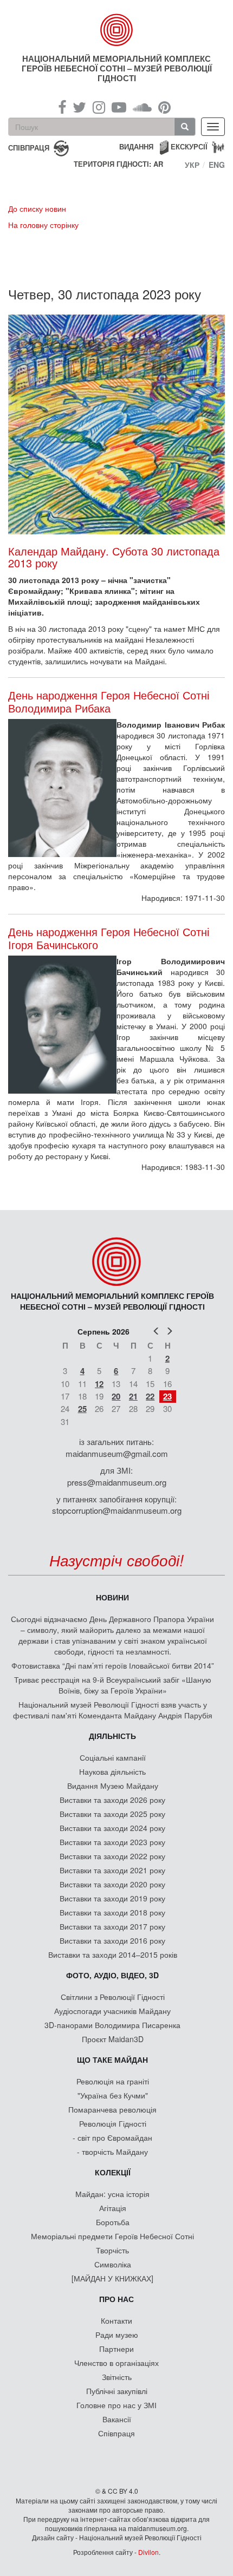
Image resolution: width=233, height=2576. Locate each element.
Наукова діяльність (112, 1771)
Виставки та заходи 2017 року (112, 1926)
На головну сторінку (43, 225)
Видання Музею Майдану (113, 1786)
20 (116, 1396)
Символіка (113, 2264)
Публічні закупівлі (117, 2391)
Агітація (113, 2208)
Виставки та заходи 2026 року (112, 1800)
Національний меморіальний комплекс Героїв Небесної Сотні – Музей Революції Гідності (117, 68)
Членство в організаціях (116, 2363)
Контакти (116, 2320)
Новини (112, 1597)
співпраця (29, 147)
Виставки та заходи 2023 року (112, 1842)
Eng (217, 165)
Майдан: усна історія (112, 2194)
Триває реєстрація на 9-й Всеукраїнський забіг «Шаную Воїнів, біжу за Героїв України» (113, 1685)
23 (167, 1396)
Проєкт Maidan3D (113, 2039)
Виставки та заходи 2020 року (112, 1884)
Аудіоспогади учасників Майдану (112, 2011)
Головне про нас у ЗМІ (116, 2405)
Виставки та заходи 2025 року (112, 1814)
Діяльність (112, 1736)
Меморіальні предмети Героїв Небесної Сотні (112, 2236)
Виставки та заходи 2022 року (112, 1856)
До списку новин (37, 208)
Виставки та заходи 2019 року (112, 1898)
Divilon (148, 2552)
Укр (192, 165)
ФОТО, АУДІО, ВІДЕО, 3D (112, 1975)
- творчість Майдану (112, 2152)
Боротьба (113, 2222)
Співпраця (116, 2433)
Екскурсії (189, 146)
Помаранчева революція (112, 2109)
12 (99, 1384)
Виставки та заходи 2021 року (112, 1870)
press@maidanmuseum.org (117, 1482)
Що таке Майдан (112, 2060)
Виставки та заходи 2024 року (112, 1828)
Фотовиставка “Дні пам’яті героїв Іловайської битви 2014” (113, 1665)
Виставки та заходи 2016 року (112, 1940)
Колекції (113, 2172)
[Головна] (117, 30)
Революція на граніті (113, 2081)
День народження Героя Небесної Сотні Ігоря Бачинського (109, 938)
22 (150, 1396)
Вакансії (117, 2419)
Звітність (117, 2377)
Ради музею (117, 2335)
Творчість (112, 2250)
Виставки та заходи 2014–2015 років (113, 1954)
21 (133, 1396)
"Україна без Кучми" (113, 2095)
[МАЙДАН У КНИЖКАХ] (112, 2278)
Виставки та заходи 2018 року (112, 1912)
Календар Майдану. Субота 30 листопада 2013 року (114, 557)
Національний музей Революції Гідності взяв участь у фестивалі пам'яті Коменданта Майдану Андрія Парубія (113, 1710)
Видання (136, 146)
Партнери (116, 2349)
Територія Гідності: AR (118, 164)
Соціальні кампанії (113, 1757)
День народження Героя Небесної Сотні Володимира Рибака (109, 702)
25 (82, 1409)
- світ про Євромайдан (112, 2137)
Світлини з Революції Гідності (113, 1997)
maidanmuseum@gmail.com (117, 1453)
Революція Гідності (113, 2123)
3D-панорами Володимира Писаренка (112, 2025)
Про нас (116, 2299)
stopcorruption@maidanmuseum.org (117, 1510)
